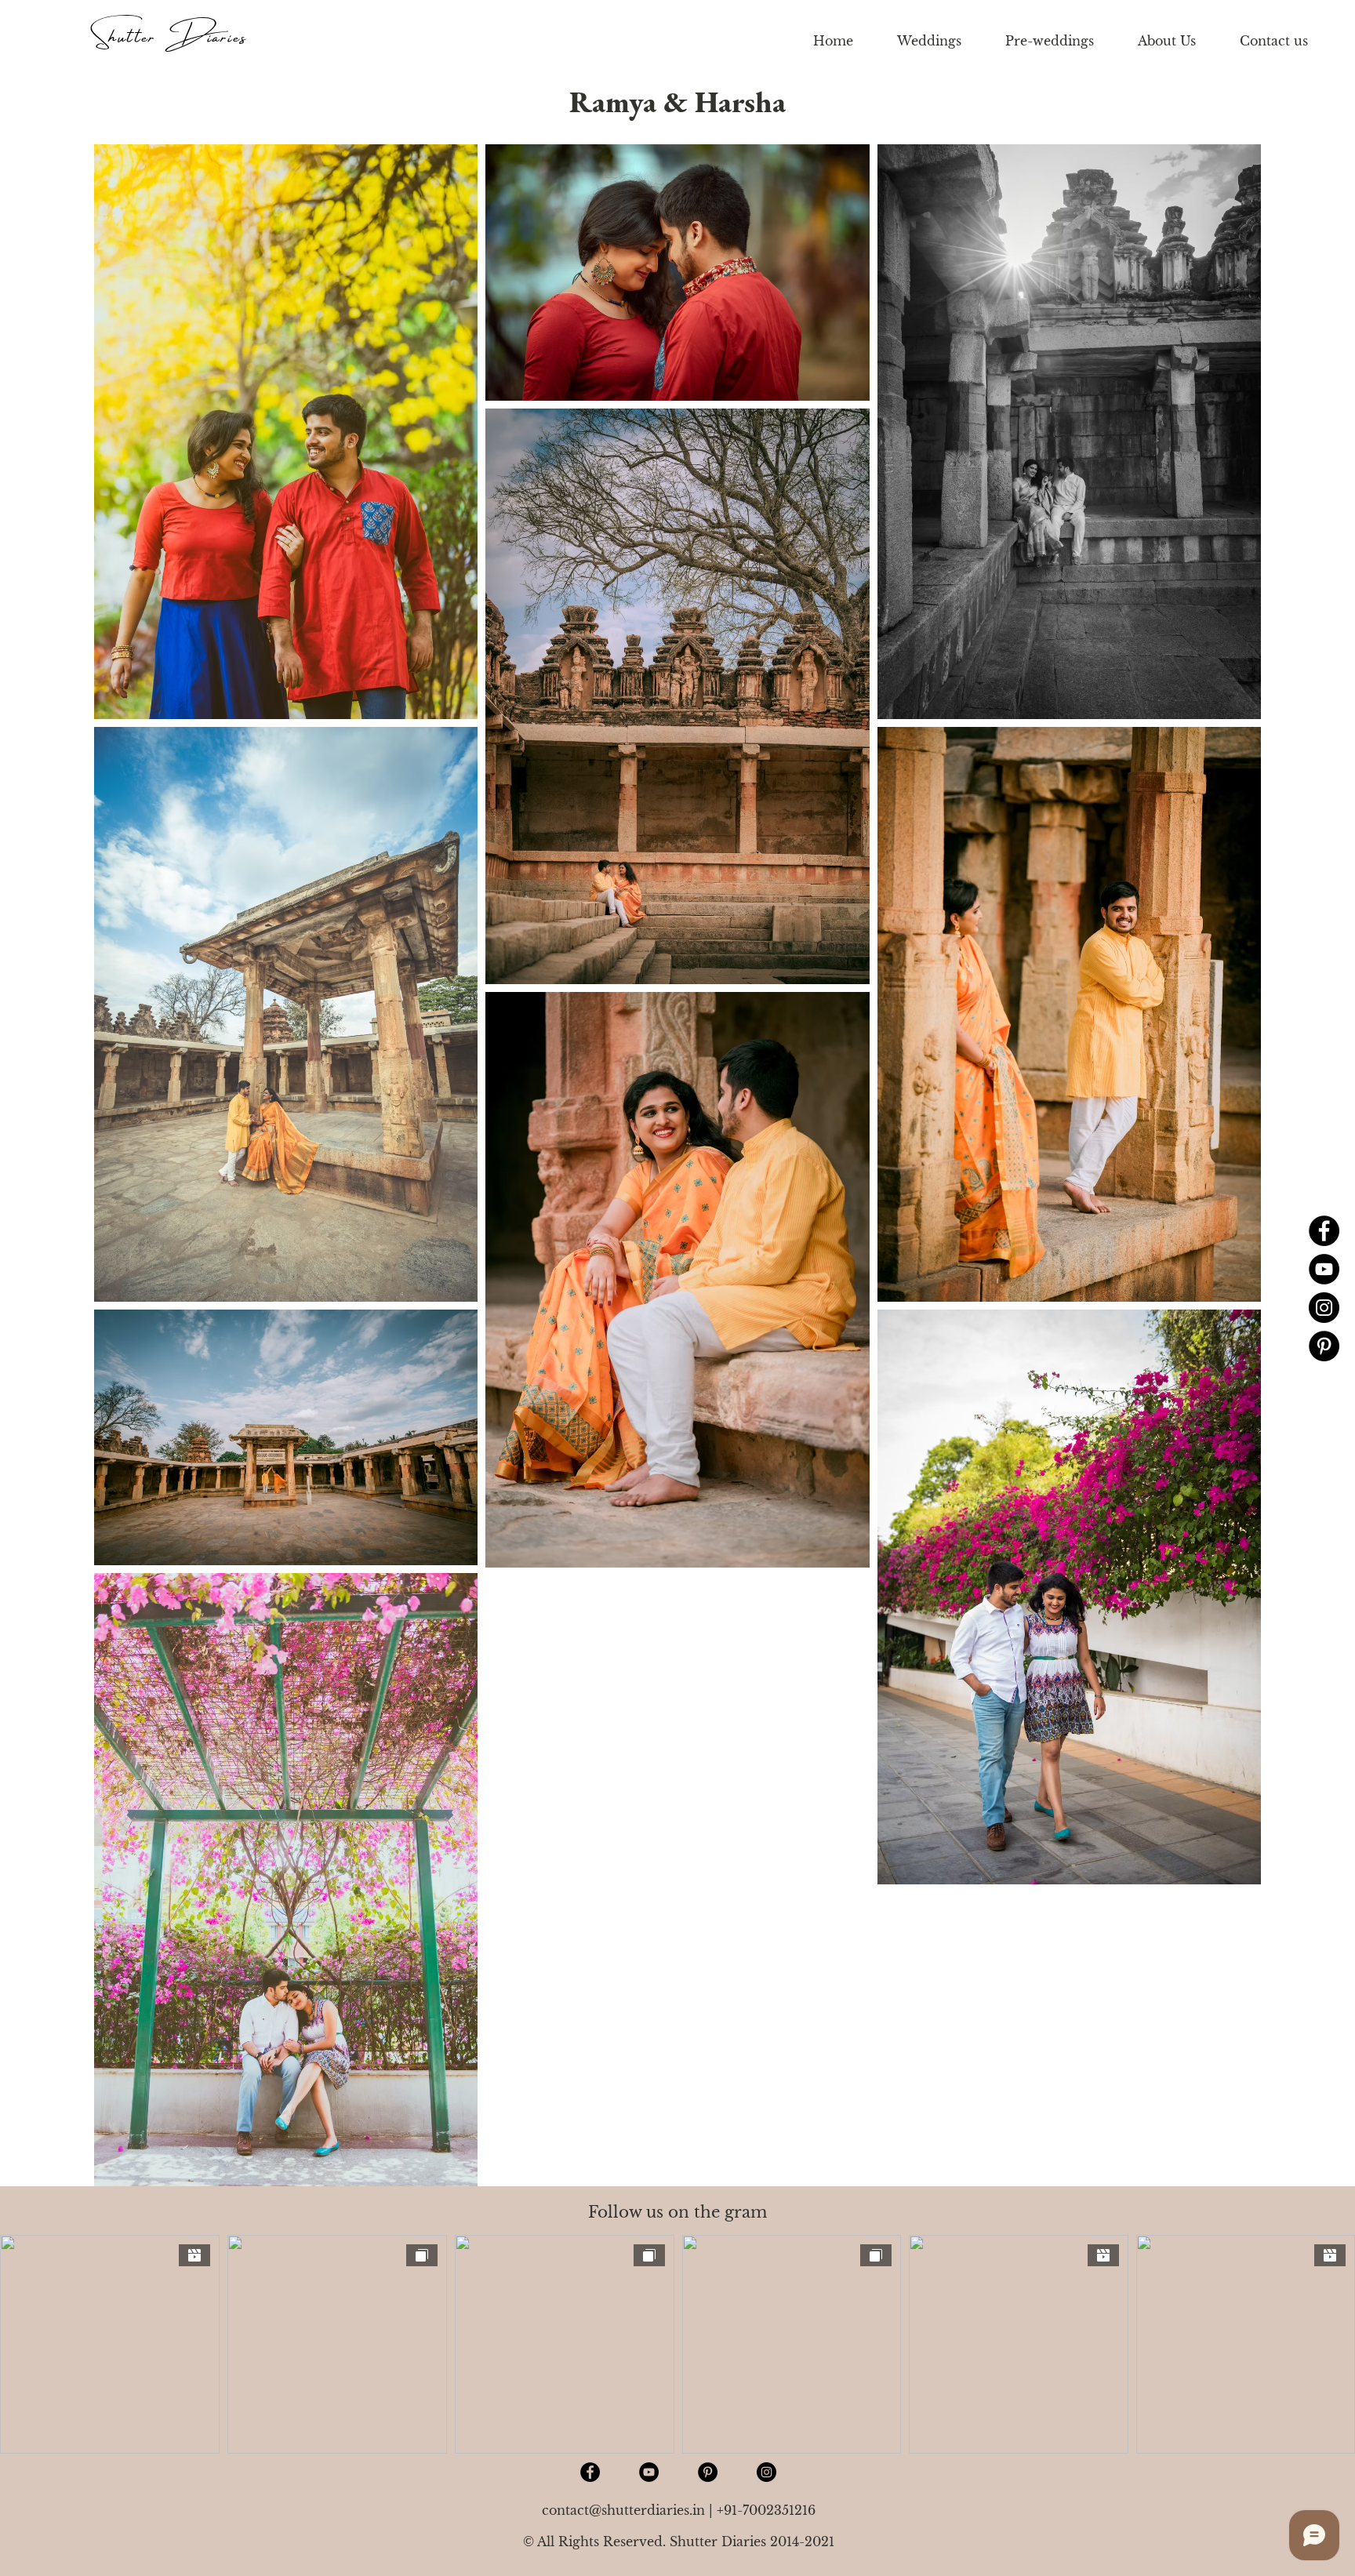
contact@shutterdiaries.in (623, 2510)
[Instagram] (1324, 1308)
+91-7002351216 (766, 2510)
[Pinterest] (1324, 1346)
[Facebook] (1324, 1231)
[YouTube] (1324, 1269)
